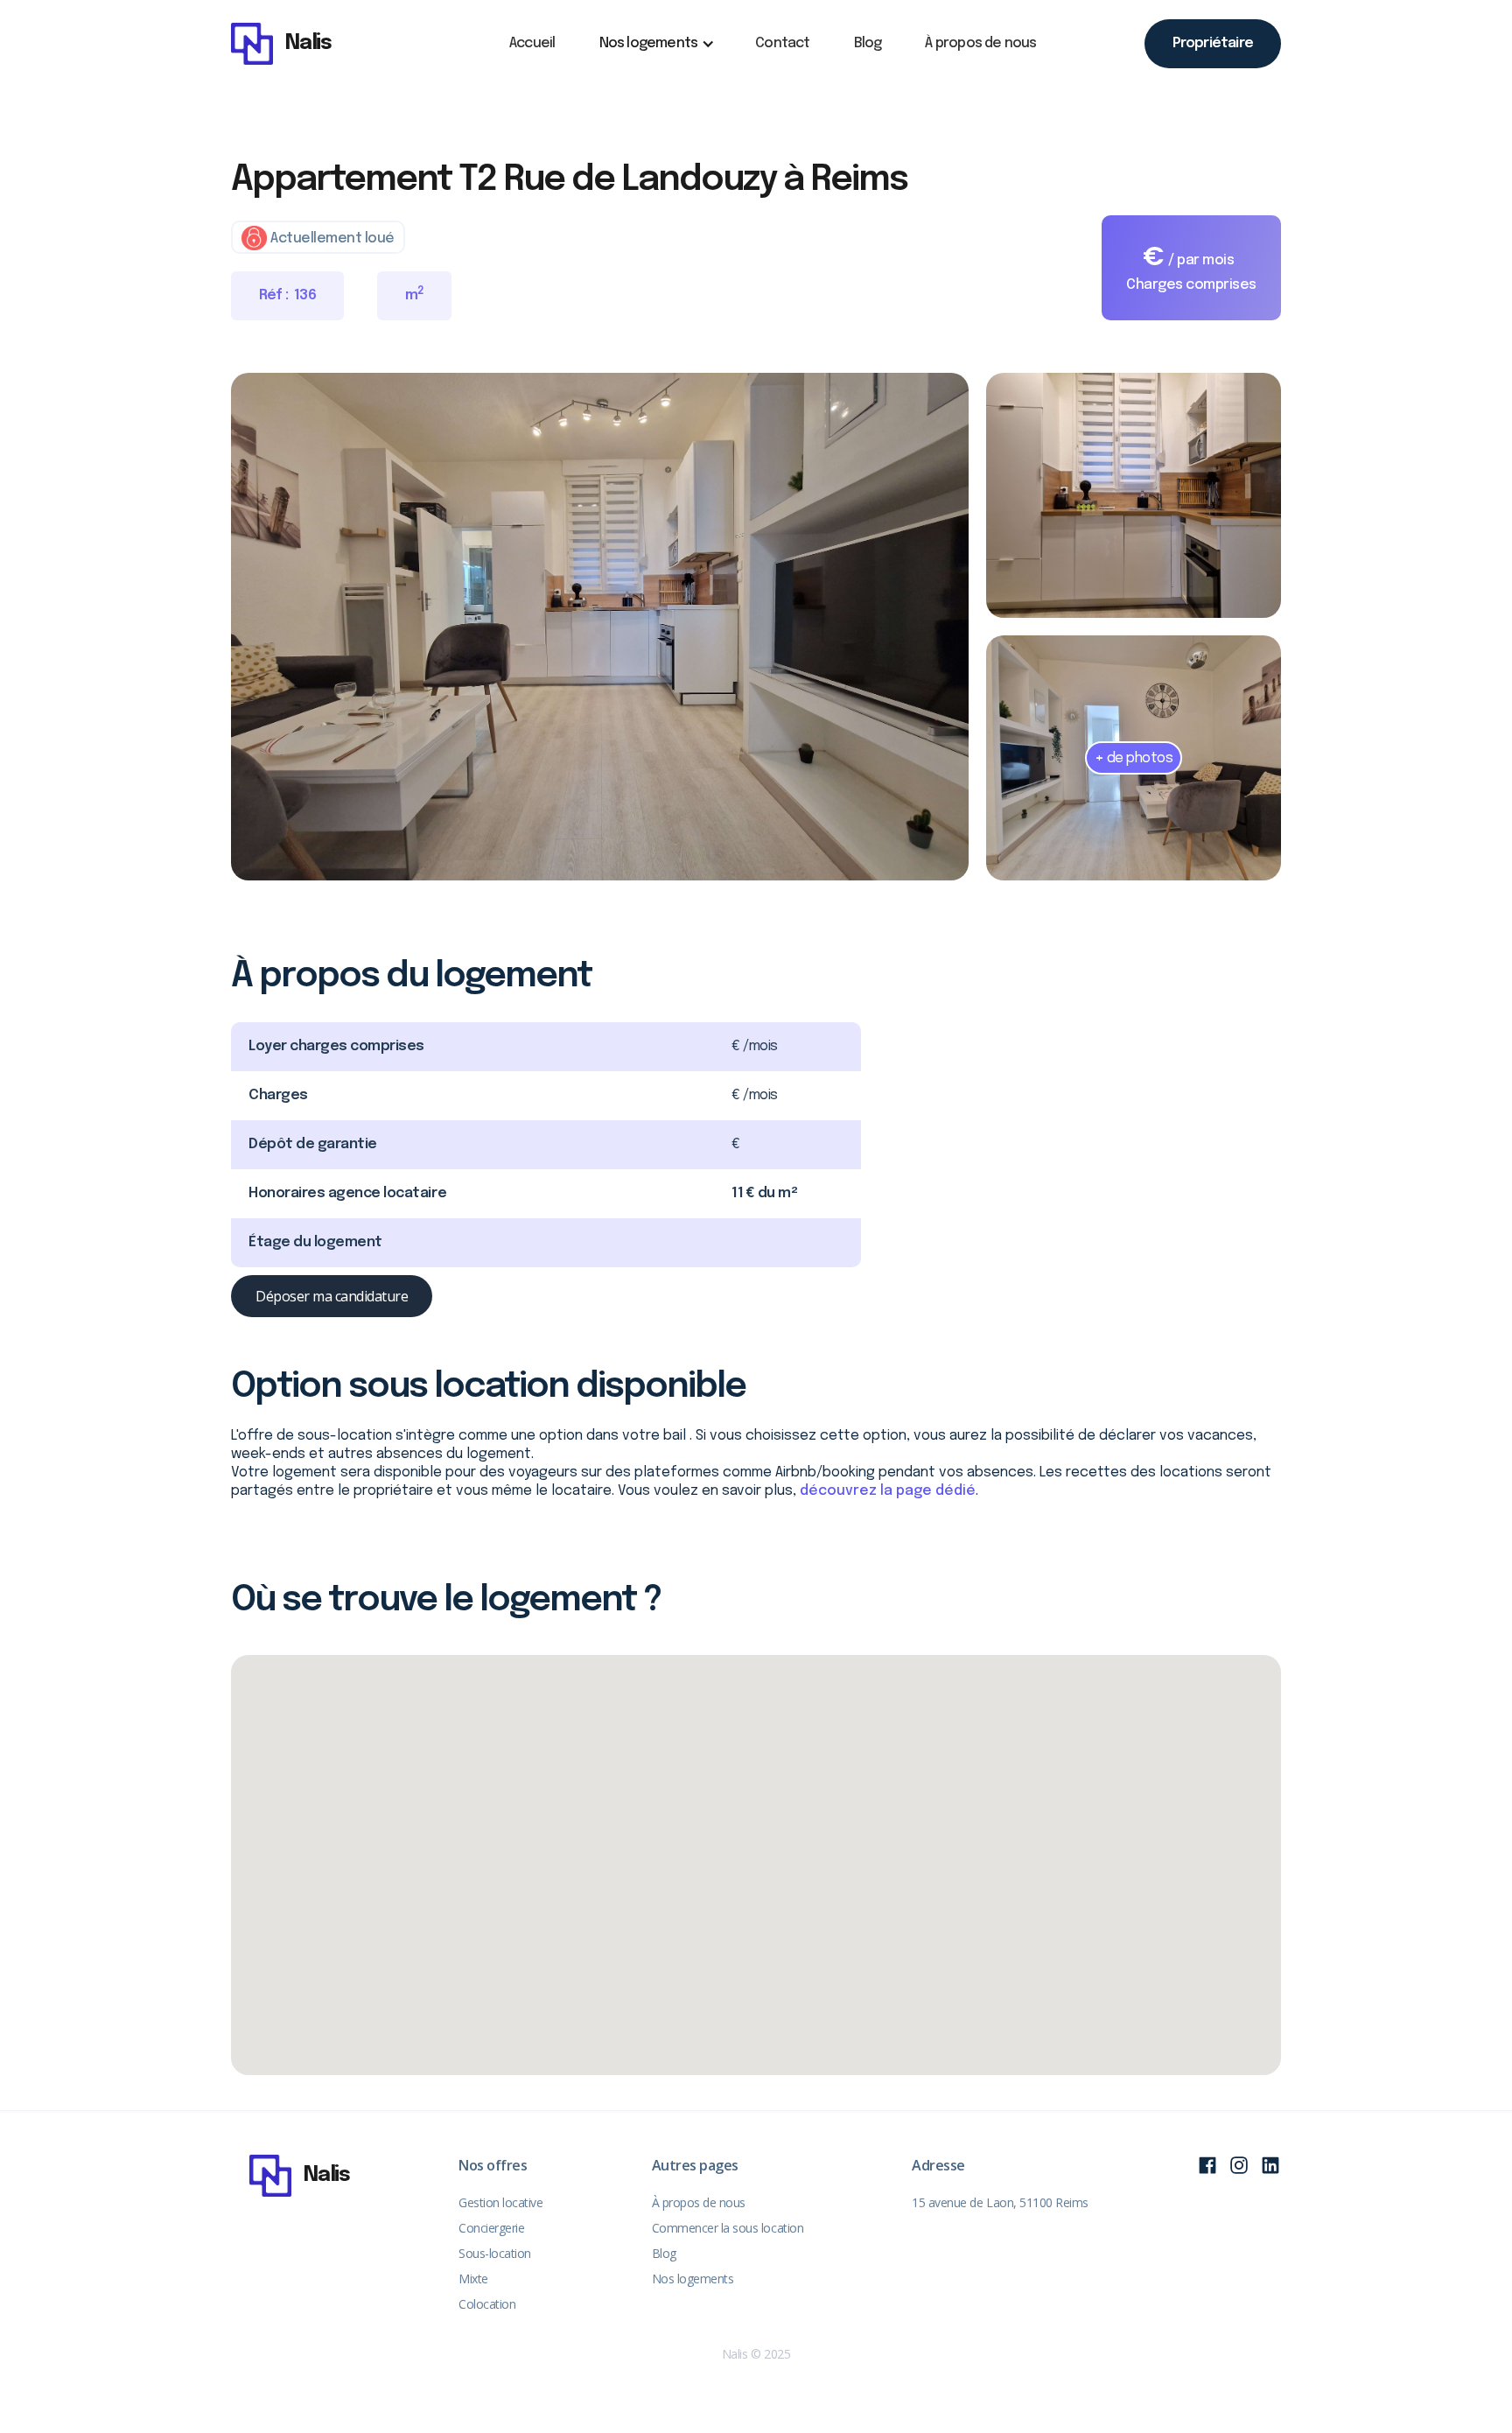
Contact (782, 43)
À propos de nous (980, 43)
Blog (868, 43)
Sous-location (495, 2253)
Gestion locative (500, 2202)
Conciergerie (491, 2228)
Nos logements (693, 2279)
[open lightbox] (600, 627)
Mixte (473, 2279)
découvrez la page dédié (888, 1491)
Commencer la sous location (728, 2228)
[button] (656, 44)
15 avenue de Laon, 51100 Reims (1000, 2202)
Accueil (532, 43)
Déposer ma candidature (332, 1296)
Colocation (487, 2304)
